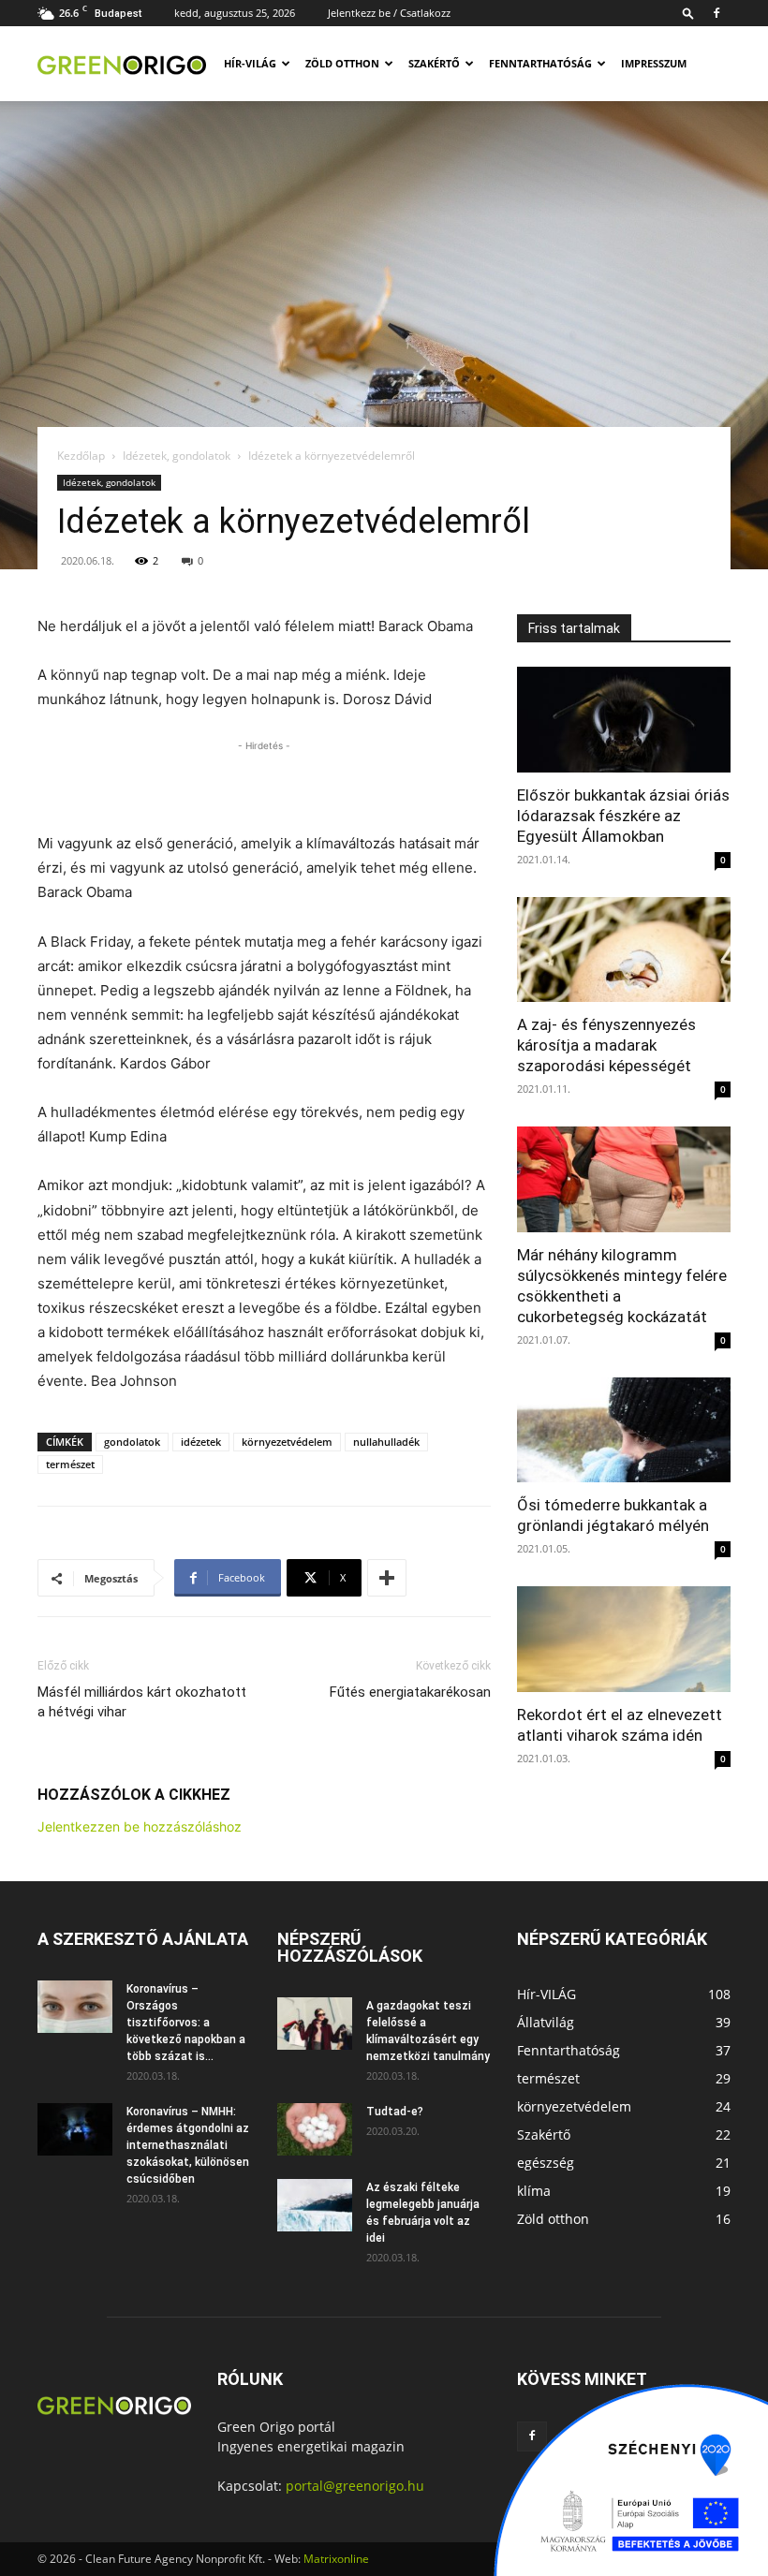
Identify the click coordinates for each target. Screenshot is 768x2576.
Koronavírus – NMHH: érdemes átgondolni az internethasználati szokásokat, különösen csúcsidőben (188, 2145)
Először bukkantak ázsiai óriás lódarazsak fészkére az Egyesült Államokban (623, 816)
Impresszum (654, 63)
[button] (688, 13)
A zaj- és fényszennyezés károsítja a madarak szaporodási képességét (606, 1045)
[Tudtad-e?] (315, 2129)
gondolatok (132, 1442)
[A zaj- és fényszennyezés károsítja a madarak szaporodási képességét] (624, 950)
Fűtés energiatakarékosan (410, 1692)
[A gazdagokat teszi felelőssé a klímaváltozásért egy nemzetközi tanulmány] (315, 2024)
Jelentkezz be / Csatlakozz (389, 13)
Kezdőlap (81, 456)
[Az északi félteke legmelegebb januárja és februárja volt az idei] (315, 2205)
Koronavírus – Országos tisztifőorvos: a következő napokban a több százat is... (186, 2023)
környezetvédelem (287, 1442)
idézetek (201, 1442)
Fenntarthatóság (540, 63)
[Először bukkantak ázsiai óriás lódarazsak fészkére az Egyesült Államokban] (624, 720)
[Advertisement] (264, 784)
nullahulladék (386, 1442)
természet (70, 1464)
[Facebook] (716, 13)
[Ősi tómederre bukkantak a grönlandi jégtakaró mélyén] (624, 1430)
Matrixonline (336, 2559)
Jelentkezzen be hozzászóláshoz (140, 1826)
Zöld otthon (342, 63)
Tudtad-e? (395, 2112)
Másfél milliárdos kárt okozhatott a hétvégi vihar (142, 1702)
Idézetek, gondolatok (177, 456)
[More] (387, 1578)
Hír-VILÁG (250, 63)
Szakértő (434, 63)
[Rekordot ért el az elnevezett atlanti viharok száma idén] (624, 1639)
